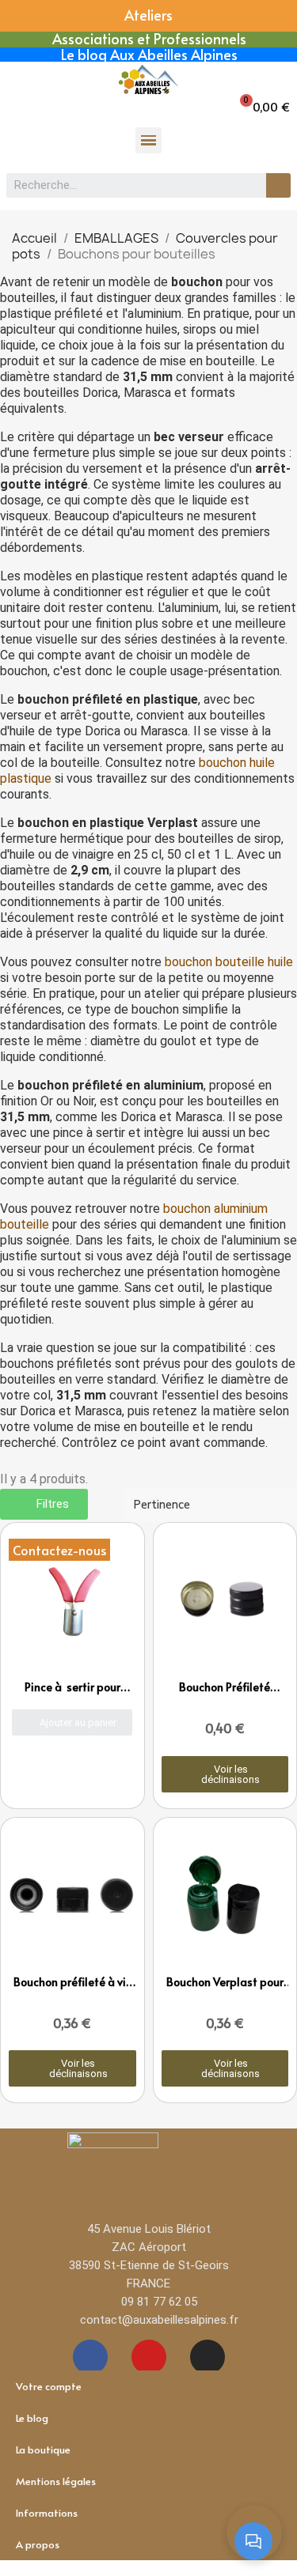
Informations (47, 2513)
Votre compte (49, 2386)
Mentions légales (56, 2481)
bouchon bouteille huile (229, 962)
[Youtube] (149, 2357)
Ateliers (148, 15)
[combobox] (128, 185)
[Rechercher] (278, 185)
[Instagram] (208, 2357)
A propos (38, 2544)
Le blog (32, 2418)
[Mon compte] (23, 104)
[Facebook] (90, 2357)
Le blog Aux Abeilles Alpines (149, 54)
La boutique (43, 2449)
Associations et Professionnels (149, 38)
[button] (264, 106)
